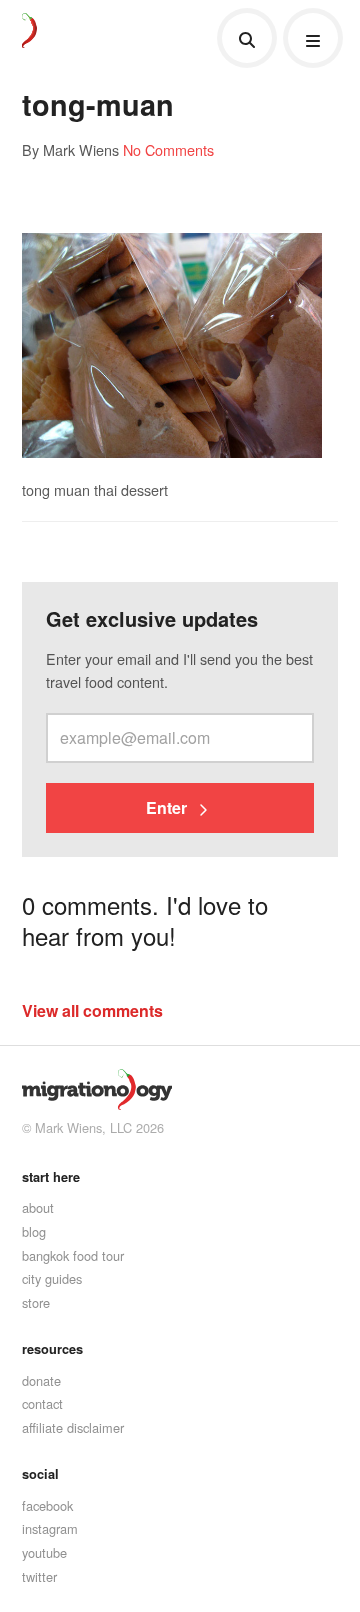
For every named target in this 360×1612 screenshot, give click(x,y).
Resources (52, 1349)
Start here (51, 1177)
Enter (168, 807)
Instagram (50, 1528)
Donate (41, 1380)
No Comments (168, 149)
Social (40, 1474)
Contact (42, 1403)
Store (36, 1302)
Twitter (39, 1576)
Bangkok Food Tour (73, 1255)
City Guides (52, 1278)
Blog (34, 1231)
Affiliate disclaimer (73, 1427)
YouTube (44, 1552)
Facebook (47, 1505)
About (38, 1207)
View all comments (92, 1010)
